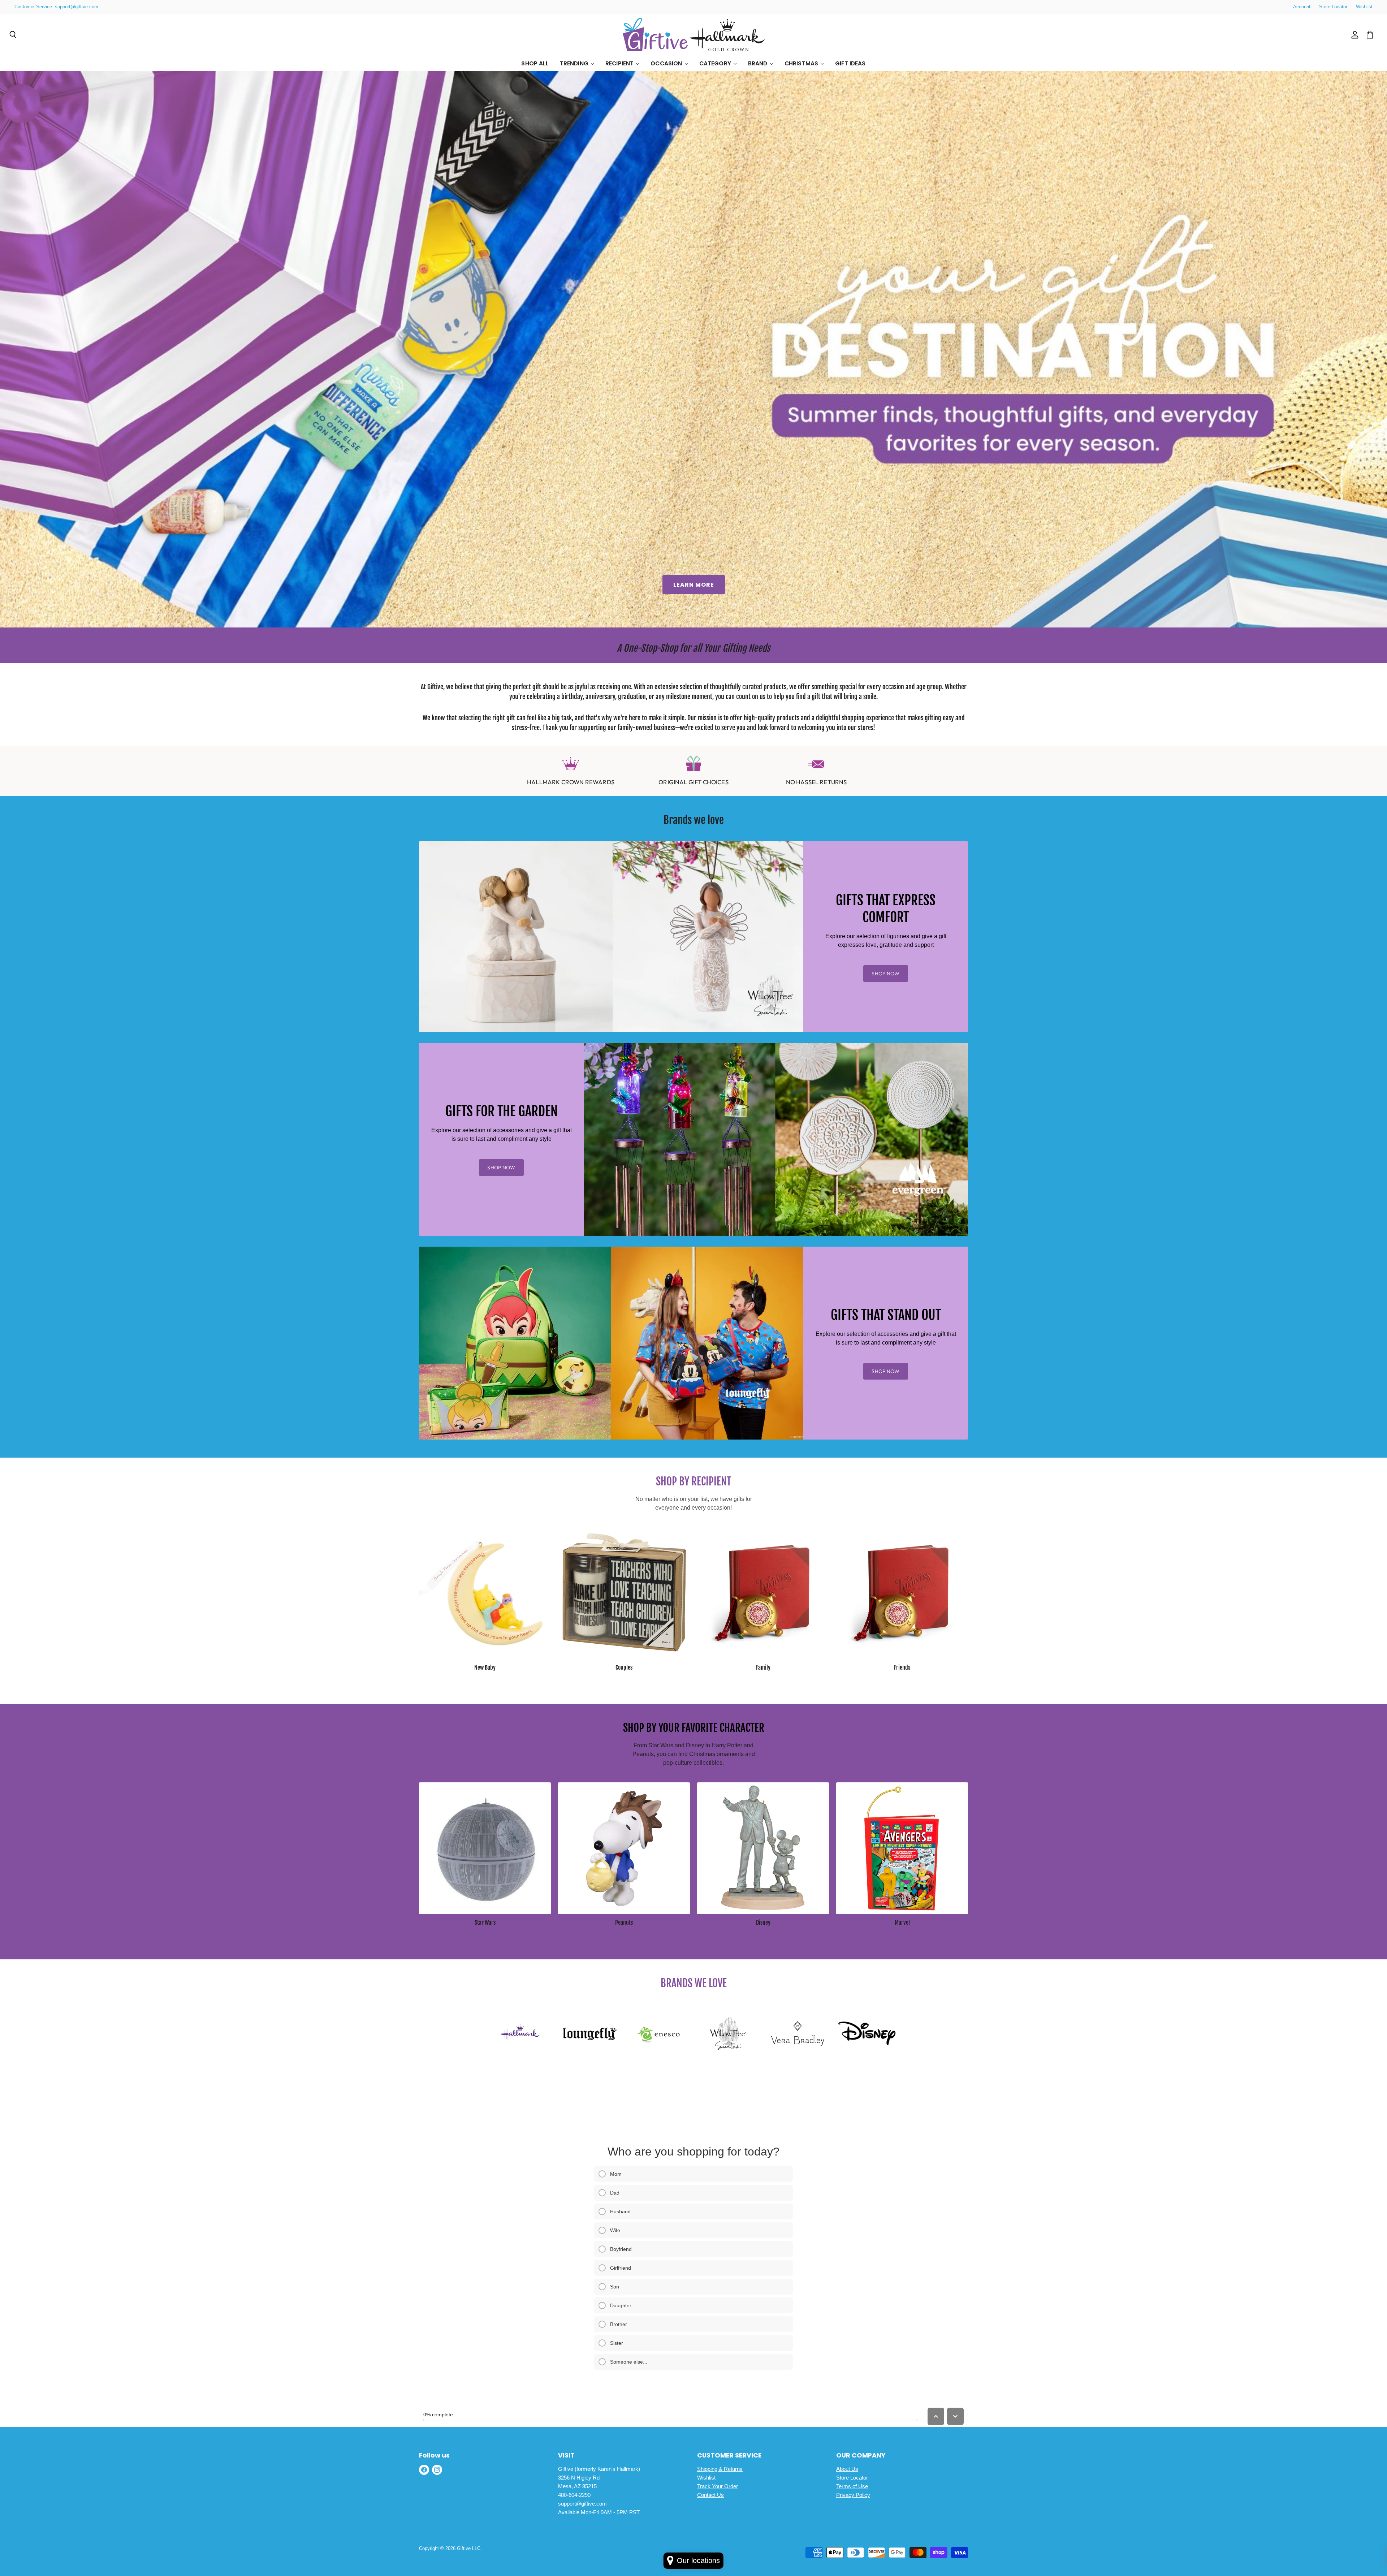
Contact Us (710, 2495)
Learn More (694, 585)
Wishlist (1364, 7)
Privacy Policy (853, 2495)
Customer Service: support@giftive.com (56, 7)
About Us (847, 2469)
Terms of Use (852, 2486)
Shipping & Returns (720, 2469)
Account (1302, 7)
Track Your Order (718, 2486)
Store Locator (1333, 7)
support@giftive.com (582, 2504)
